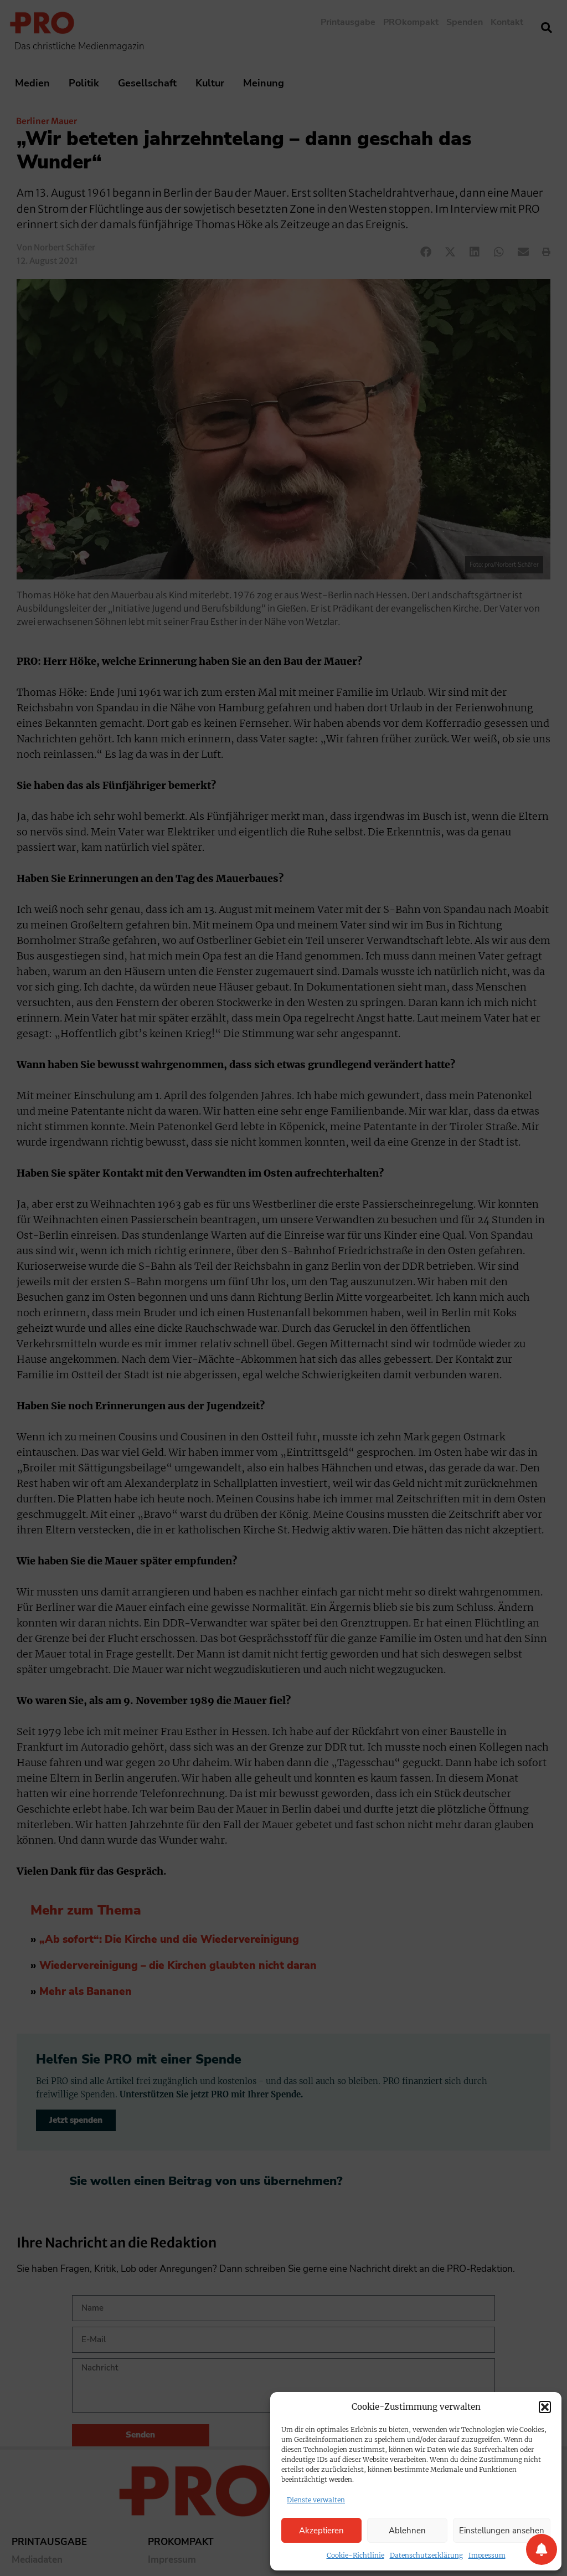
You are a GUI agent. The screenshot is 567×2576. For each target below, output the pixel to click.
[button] (545, 2407)
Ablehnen (407, 2531)
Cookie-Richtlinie (355, 2555)
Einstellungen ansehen (502, 2531)
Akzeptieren (321, 2531)
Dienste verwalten (316, 2500)
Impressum (487, 2555)
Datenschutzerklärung (426, 2555)
